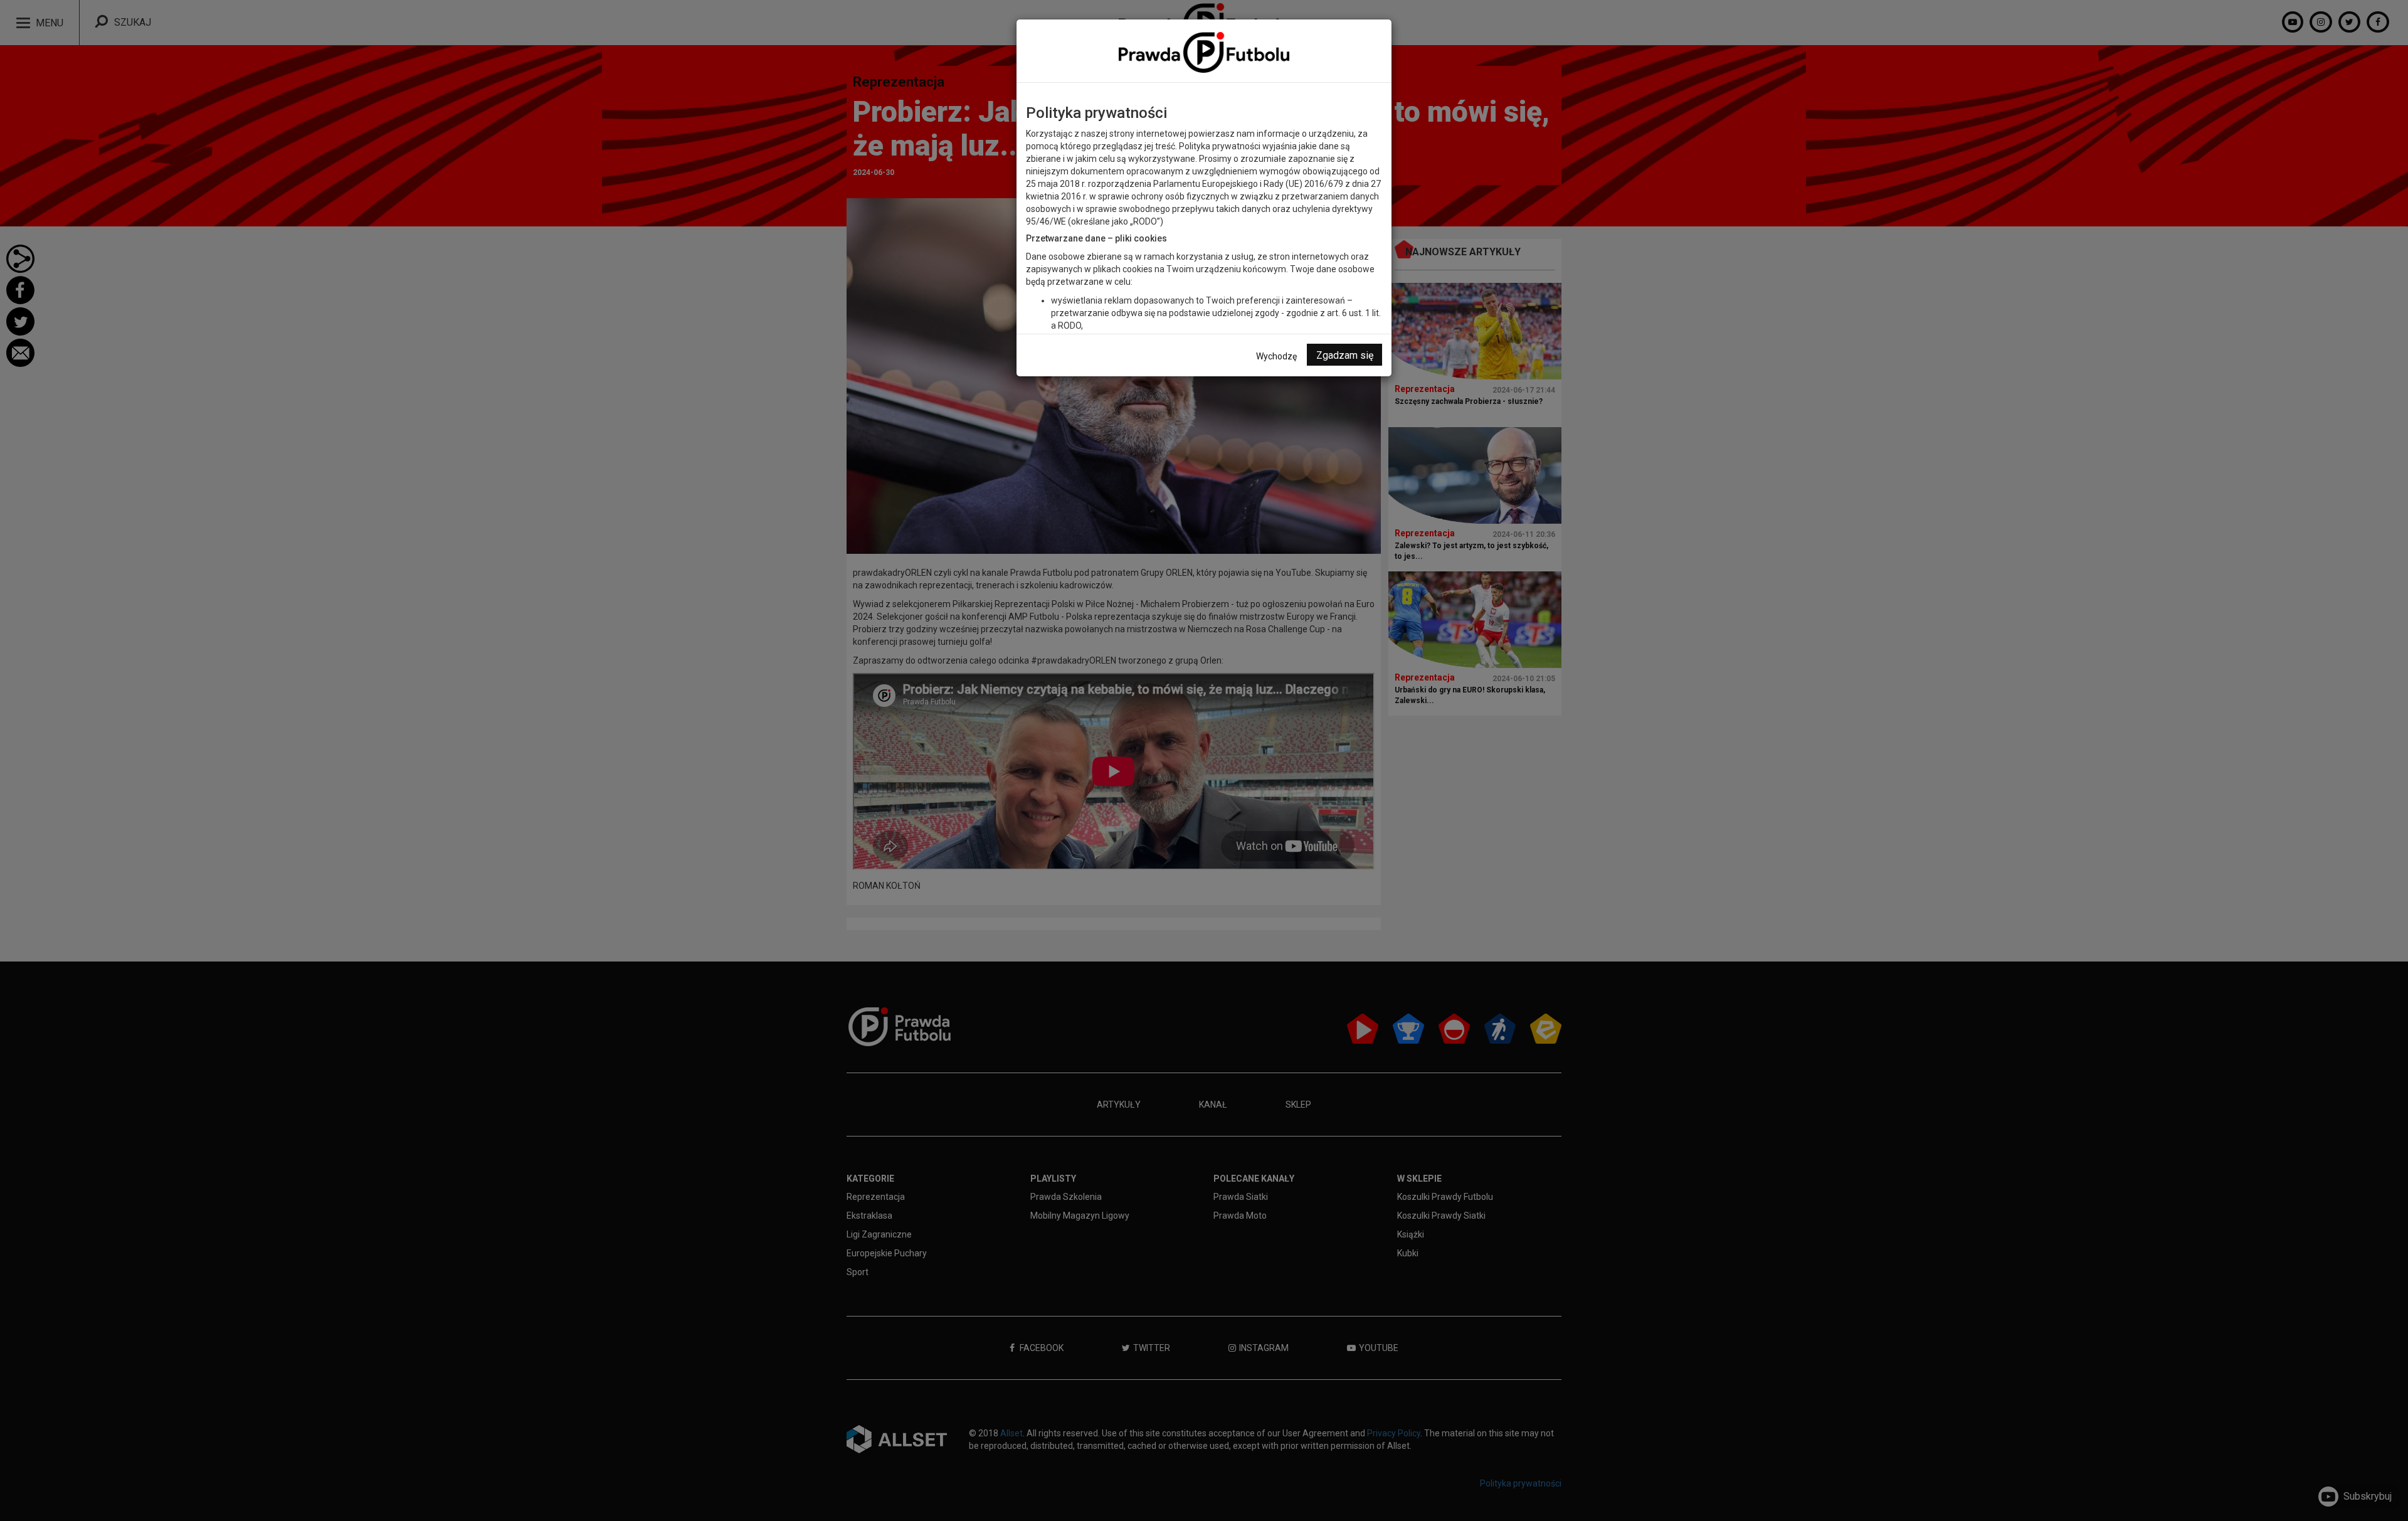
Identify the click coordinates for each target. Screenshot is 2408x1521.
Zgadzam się (1345, 355)
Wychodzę (1276, 356)
